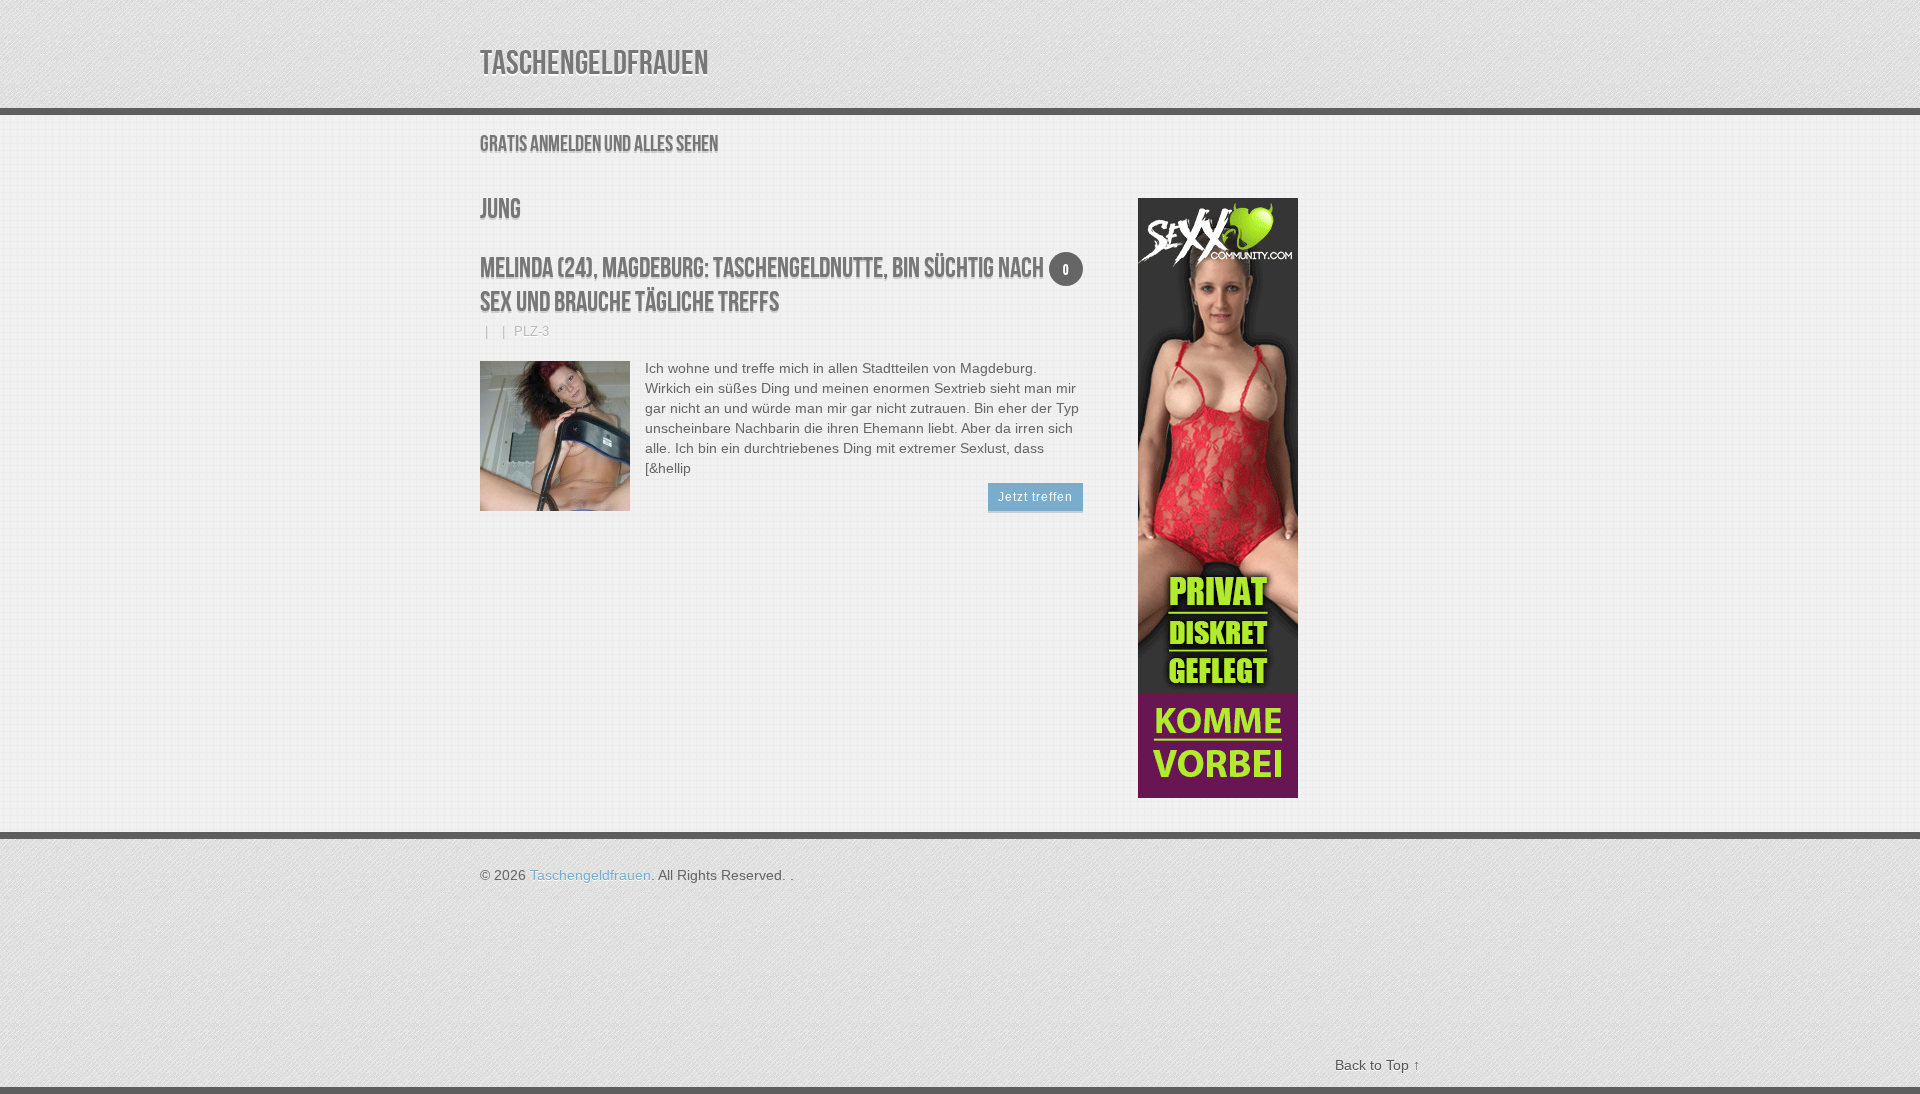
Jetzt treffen (1035, 497)
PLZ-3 (531, 331)
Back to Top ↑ (1377, 1065)
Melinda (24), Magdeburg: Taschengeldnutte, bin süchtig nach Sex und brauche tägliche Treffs (762, 285)
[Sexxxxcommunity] (1218, 793)
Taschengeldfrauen (594, 63)
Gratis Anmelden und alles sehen (599, 144)
